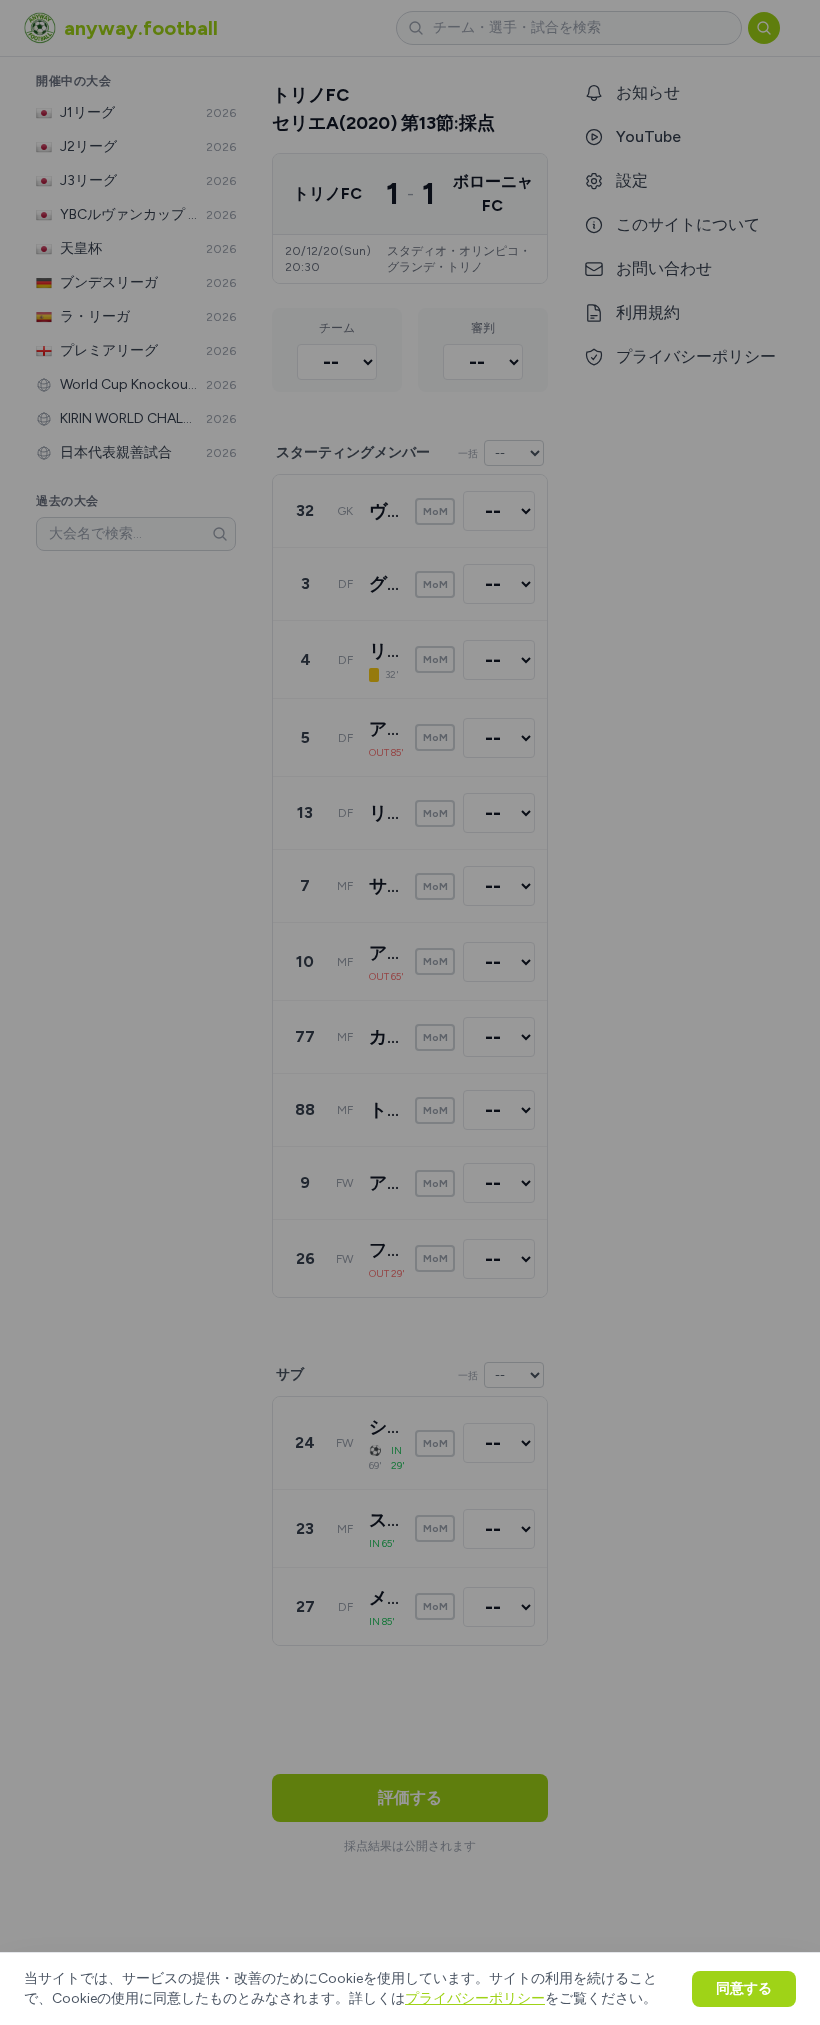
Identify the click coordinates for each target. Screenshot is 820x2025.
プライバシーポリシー (475, 1998)
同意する (744, 1988)
